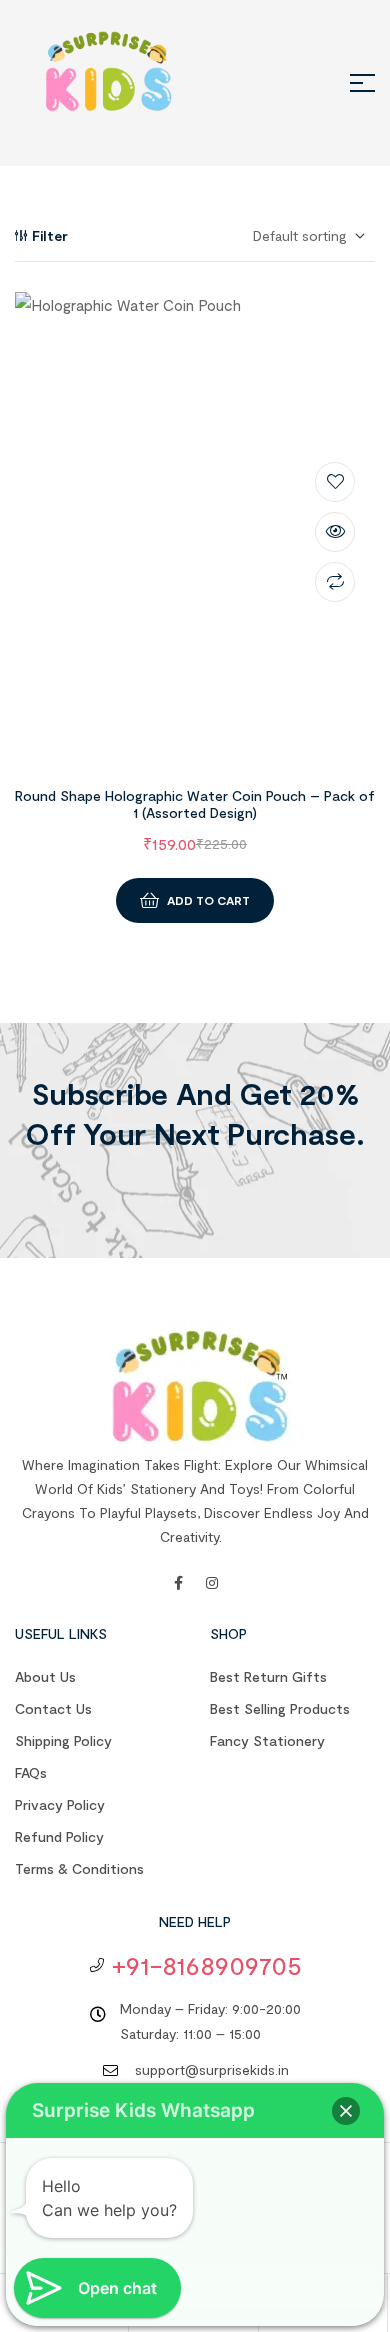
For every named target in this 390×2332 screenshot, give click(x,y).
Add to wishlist (335, 482)
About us (45, 1676)
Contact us (53, 1708)
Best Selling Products (280, 1708)
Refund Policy (59, 1836)
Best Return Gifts (268, 1676)
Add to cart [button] (208, 900)
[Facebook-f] (178, 1583)
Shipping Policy (63, 1740)
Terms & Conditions (79, 1868)
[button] (346, 2111)
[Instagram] (212, 1583)
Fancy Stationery (267, 1740)
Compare (335, 582)
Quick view (335, 532)
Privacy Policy (60, 1804)
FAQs (31, 1772)
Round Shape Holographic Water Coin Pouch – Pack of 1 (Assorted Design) (195, 804)
